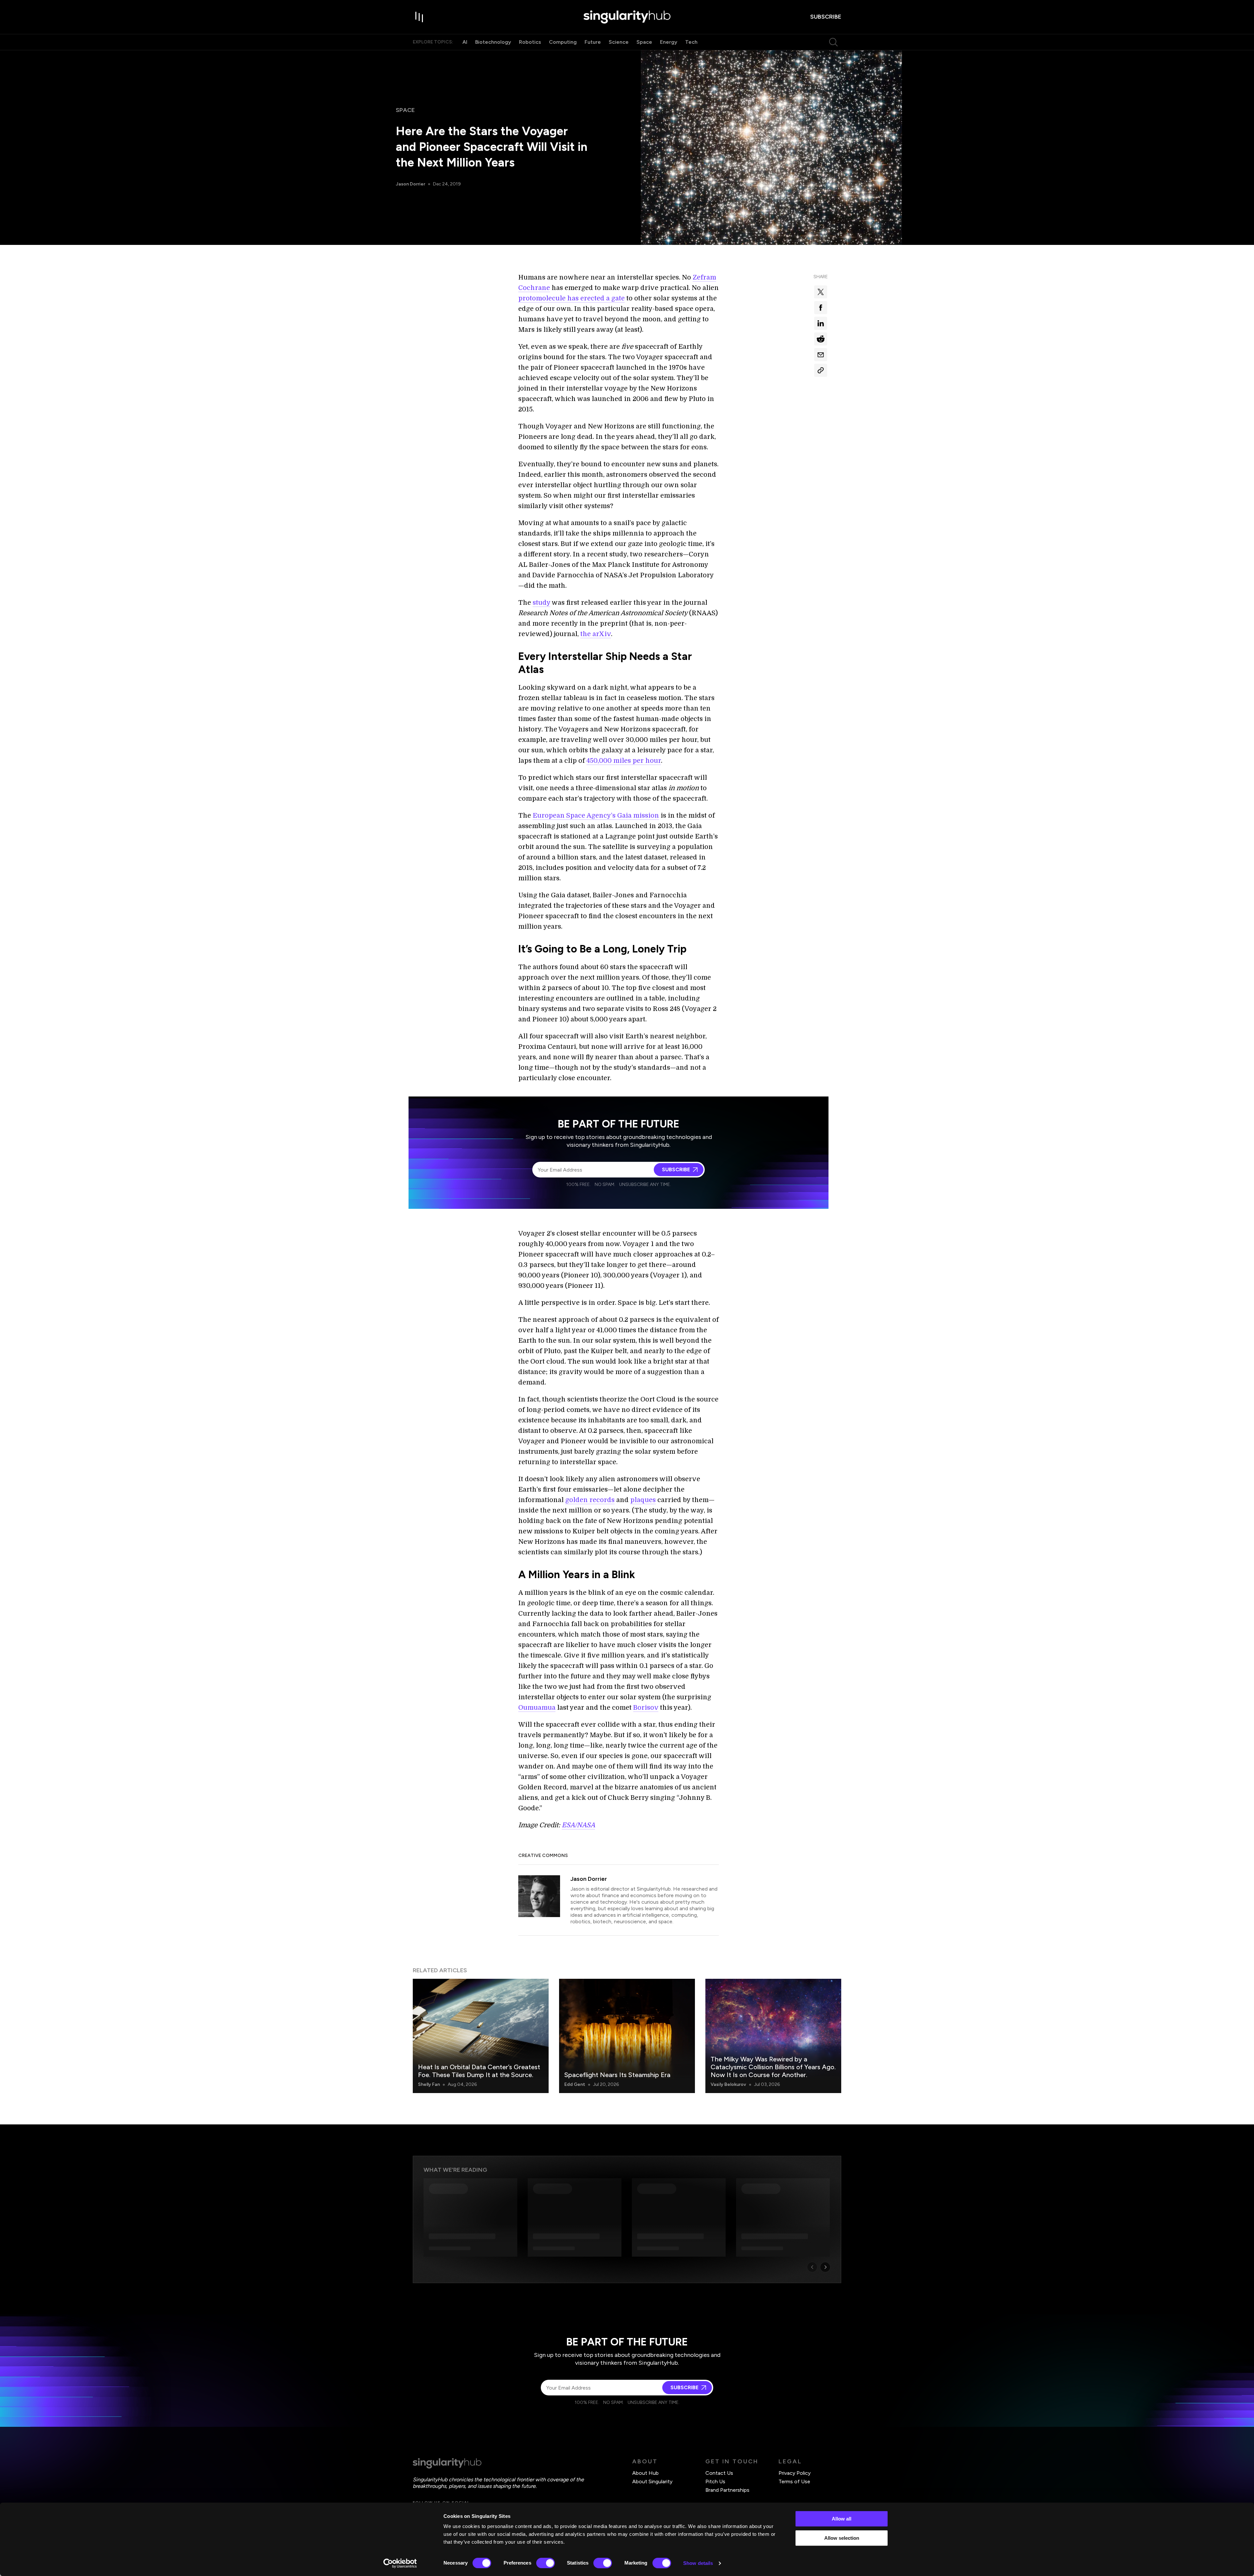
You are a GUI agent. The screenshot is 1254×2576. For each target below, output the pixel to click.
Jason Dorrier (410, 184)
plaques (643, 1500)
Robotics (530, 42)
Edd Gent (575, 2084)
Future (593, 42)
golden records (590, 1500)
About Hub (645, 2473)
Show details (698, 2563)
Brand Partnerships (727, 2490)
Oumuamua (537, 1708)
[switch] (546, 2563)
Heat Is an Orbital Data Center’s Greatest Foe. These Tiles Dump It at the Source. (479, 2071)
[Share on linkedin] (821, 323)
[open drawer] (419, 17)
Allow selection (842, 2538)
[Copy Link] (821, 370)
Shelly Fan (429, 2084)
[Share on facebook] (821, 308)
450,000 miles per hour (624, 761)
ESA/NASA (578, 1825)
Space (644, 42)
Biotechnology (493, 42)
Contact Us (719, 2473)
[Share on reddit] (821, 339)
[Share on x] (821, 292)
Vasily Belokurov (728, 2084)
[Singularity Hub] (627, 17)
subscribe (826, 17)
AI (465, 42)
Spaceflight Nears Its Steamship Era (617, 2075)
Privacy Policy (795, 2473)
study (541, 603)
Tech (691, 42)
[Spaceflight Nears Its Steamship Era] (627, 2036)
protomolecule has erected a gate (571, 298)
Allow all (842, 2519)
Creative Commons (543, 1856)
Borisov (646, 1708)
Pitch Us (715, 2481)
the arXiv (596, 634)
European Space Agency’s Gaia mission (596, 816)
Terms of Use (794, 2481)
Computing (563, 42)
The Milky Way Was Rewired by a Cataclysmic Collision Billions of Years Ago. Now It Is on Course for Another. (773, 2067)
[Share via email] (821, 355)
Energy (669, 42)
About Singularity (652, 2481)
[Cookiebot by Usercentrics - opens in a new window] (400, 2563)
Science (619, 42)
